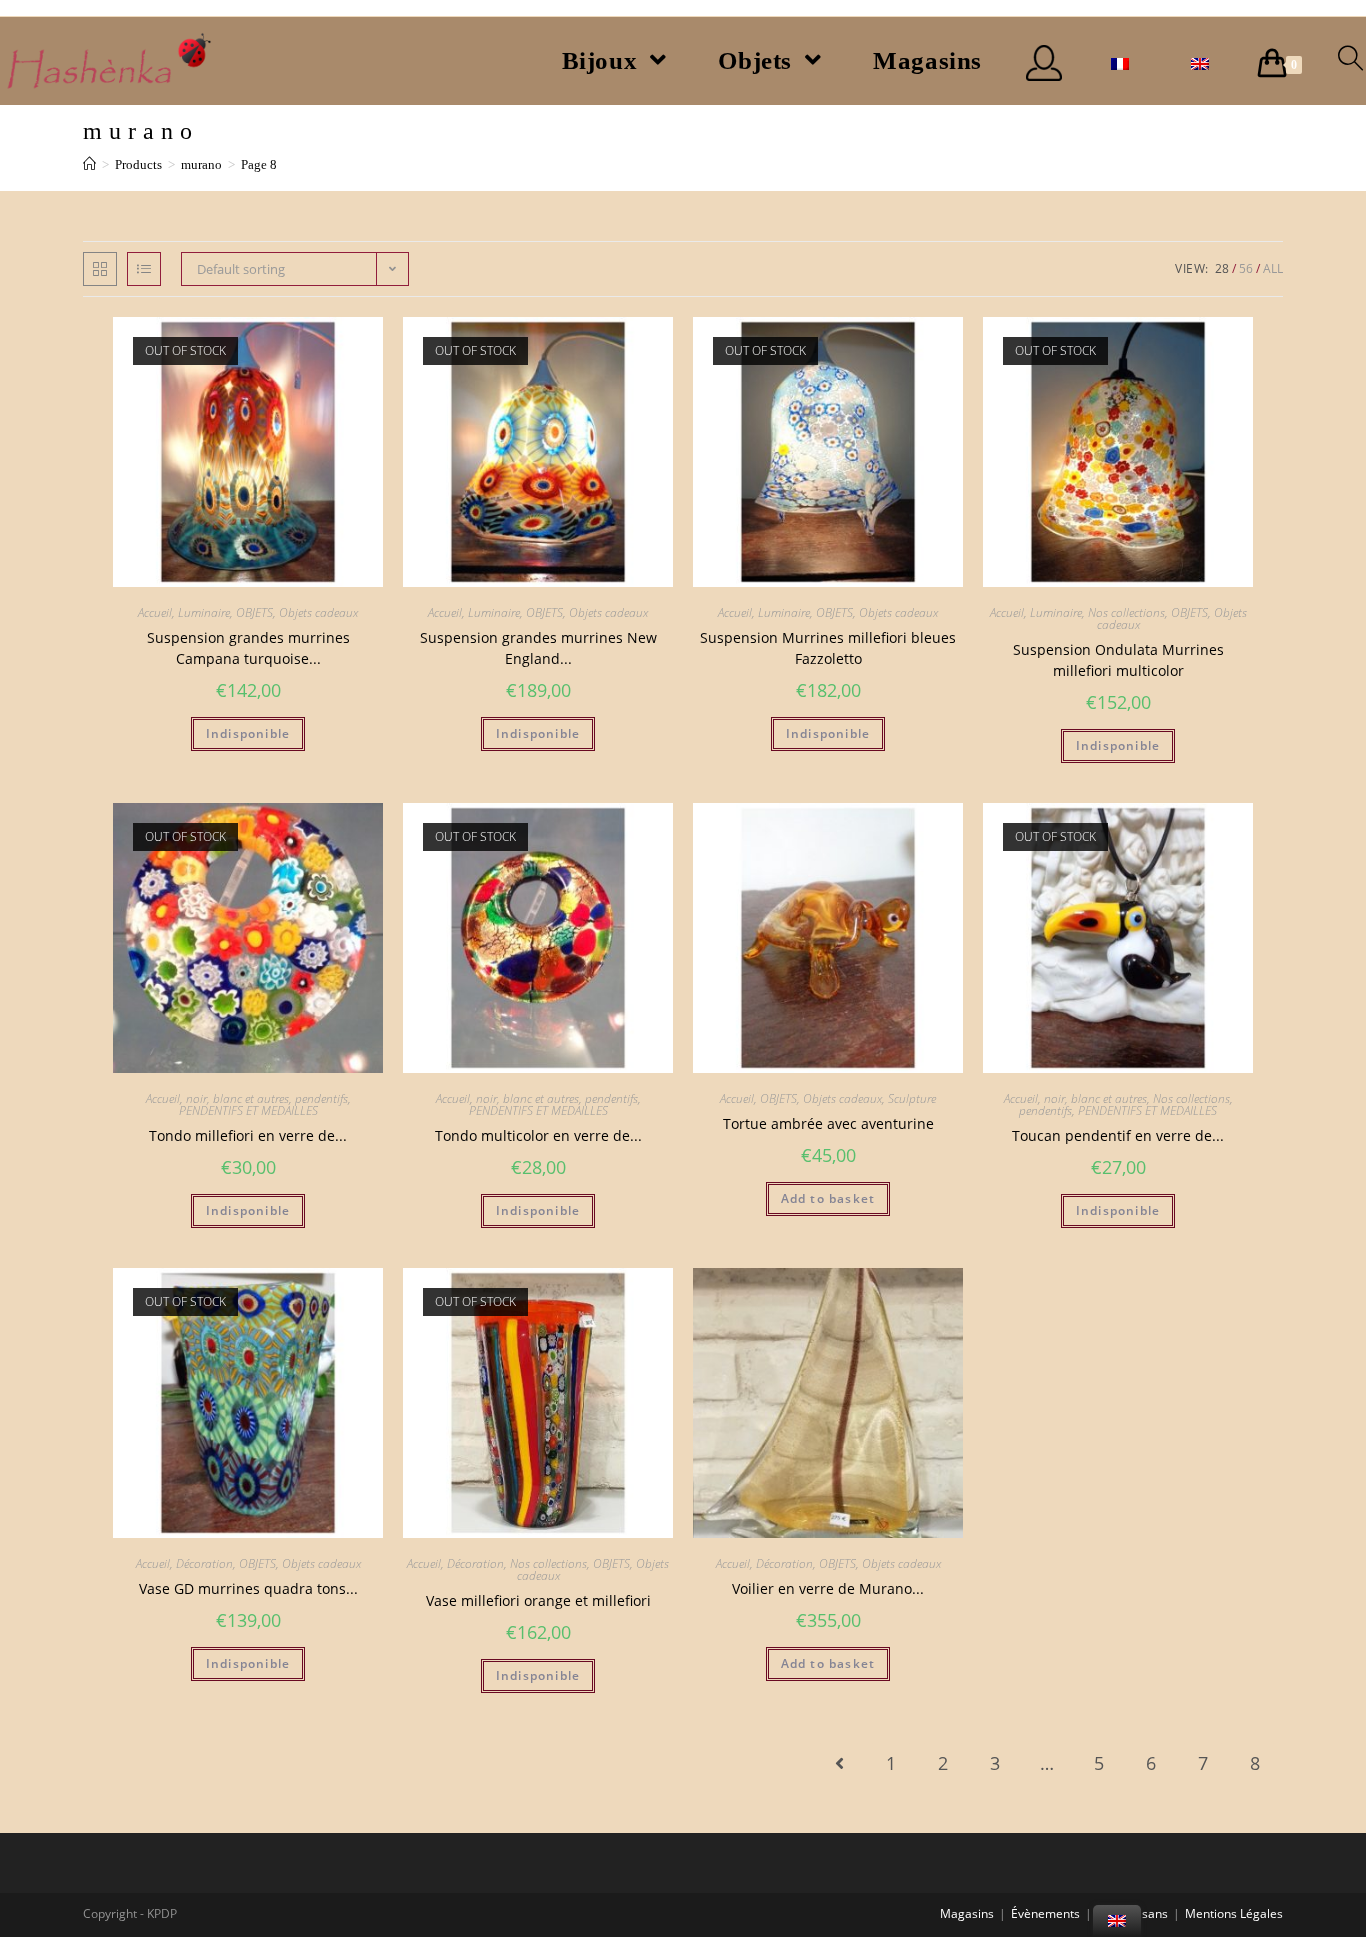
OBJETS (254, 612)
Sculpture (912, 1098)
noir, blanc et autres (237, 1098)
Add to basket (828, 1198)
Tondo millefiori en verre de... (248, 1135)
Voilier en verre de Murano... (828, 1588)
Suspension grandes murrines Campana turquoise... (248, 648)
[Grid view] (100, 269)
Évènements (1045, 1913)
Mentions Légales (1234, 1913)
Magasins (967, 1913)
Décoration (204, 1563)
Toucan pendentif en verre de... (1118, 1135)
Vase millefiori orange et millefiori (538, 1600)
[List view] (144, 269)
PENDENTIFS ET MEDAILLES (248, 1110)
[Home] (89, 164)
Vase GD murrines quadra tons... (248, 1588)
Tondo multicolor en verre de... (538, 1135)
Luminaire (204, 612)
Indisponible (248, 733)
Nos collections (1126, 612)
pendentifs (321, 1098)
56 (1246, 268)
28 (1222, 268)
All (1273, 268)
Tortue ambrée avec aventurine (828, 1123)
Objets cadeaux (318, 612)
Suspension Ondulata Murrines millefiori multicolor (1118, 660)
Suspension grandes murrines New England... (538, 648)
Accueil (155, 612)
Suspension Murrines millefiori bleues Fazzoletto (828, 648)
